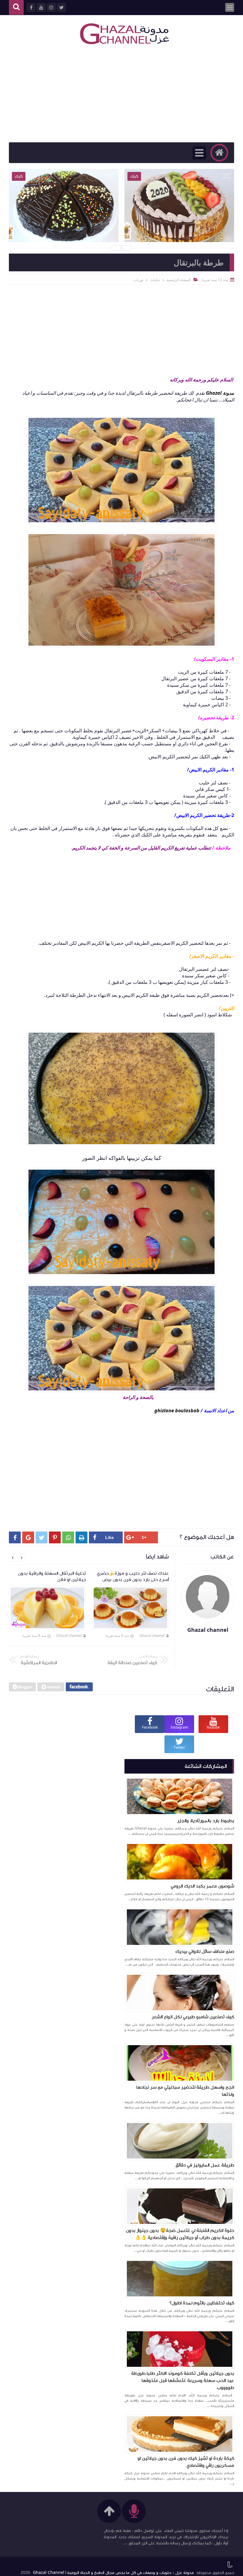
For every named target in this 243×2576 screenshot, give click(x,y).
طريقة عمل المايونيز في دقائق (205, 2165)
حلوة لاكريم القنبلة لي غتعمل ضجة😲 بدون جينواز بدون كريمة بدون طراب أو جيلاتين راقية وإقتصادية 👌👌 (180, 2234)
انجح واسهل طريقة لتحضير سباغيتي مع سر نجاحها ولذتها (185, 2091)
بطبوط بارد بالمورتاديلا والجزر (206, 1821)
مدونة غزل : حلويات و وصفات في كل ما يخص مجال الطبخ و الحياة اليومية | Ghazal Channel (113, 2573)
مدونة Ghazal (219, 393)
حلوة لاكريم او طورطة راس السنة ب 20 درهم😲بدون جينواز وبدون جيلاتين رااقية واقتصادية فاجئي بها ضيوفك (179, 223)
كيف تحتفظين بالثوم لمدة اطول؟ (202, 2303)
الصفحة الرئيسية (179, 280)
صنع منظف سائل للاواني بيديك (205, 1951)
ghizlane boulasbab (177, 1410)
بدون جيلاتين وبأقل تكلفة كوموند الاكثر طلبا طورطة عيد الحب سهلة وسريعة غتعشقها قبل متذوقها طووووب (183, 2380)
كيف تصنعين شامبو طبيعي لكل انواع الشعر (193, 2017)
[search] (16, 8)
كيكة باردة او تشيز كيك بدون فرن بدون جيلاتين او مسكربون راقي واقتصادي (186, 2462)
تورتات (139, 280)
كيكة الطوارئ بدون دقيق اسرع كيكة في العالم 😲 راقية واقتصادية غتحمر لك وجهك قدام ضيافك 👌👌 (64, 223)
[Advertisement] (121, 95)
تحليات (155, 280)
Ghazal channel (152, 1636)
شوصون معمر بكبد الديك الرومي (202, 1886)
